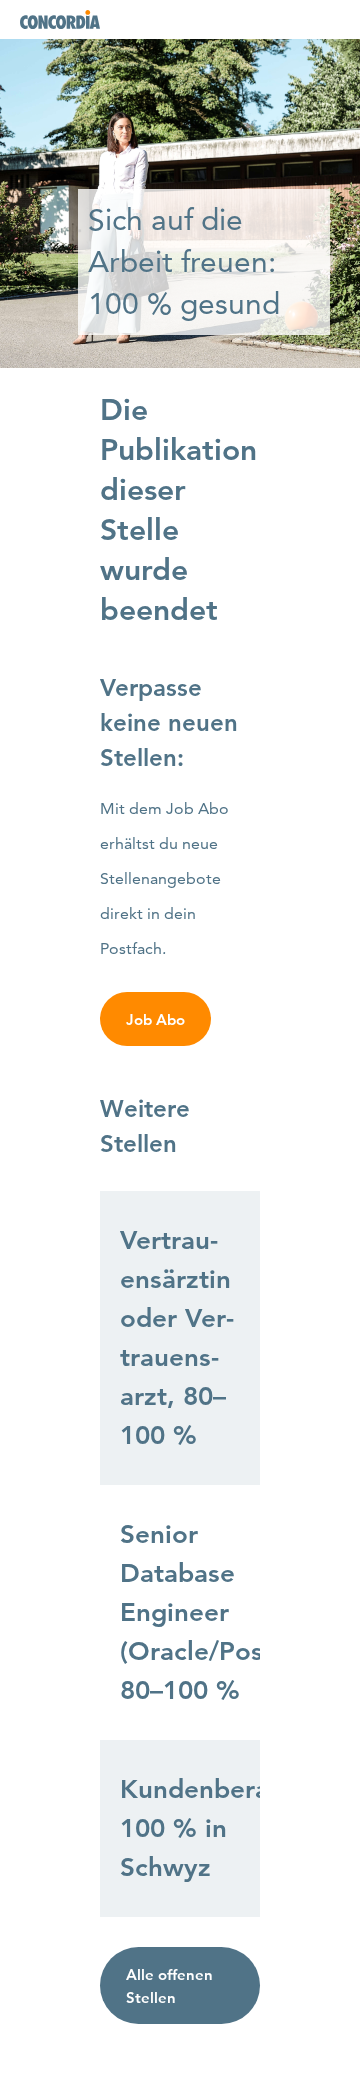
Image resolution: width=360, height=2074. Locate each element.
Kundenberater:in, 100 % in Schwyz (190, 1828)
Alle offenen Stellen (169, 1986)
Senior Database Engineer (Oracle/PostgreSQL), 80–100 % (190, 1612)
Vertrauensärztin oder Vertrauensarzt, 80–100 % (177, 1338)
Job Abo (155, 1019)
